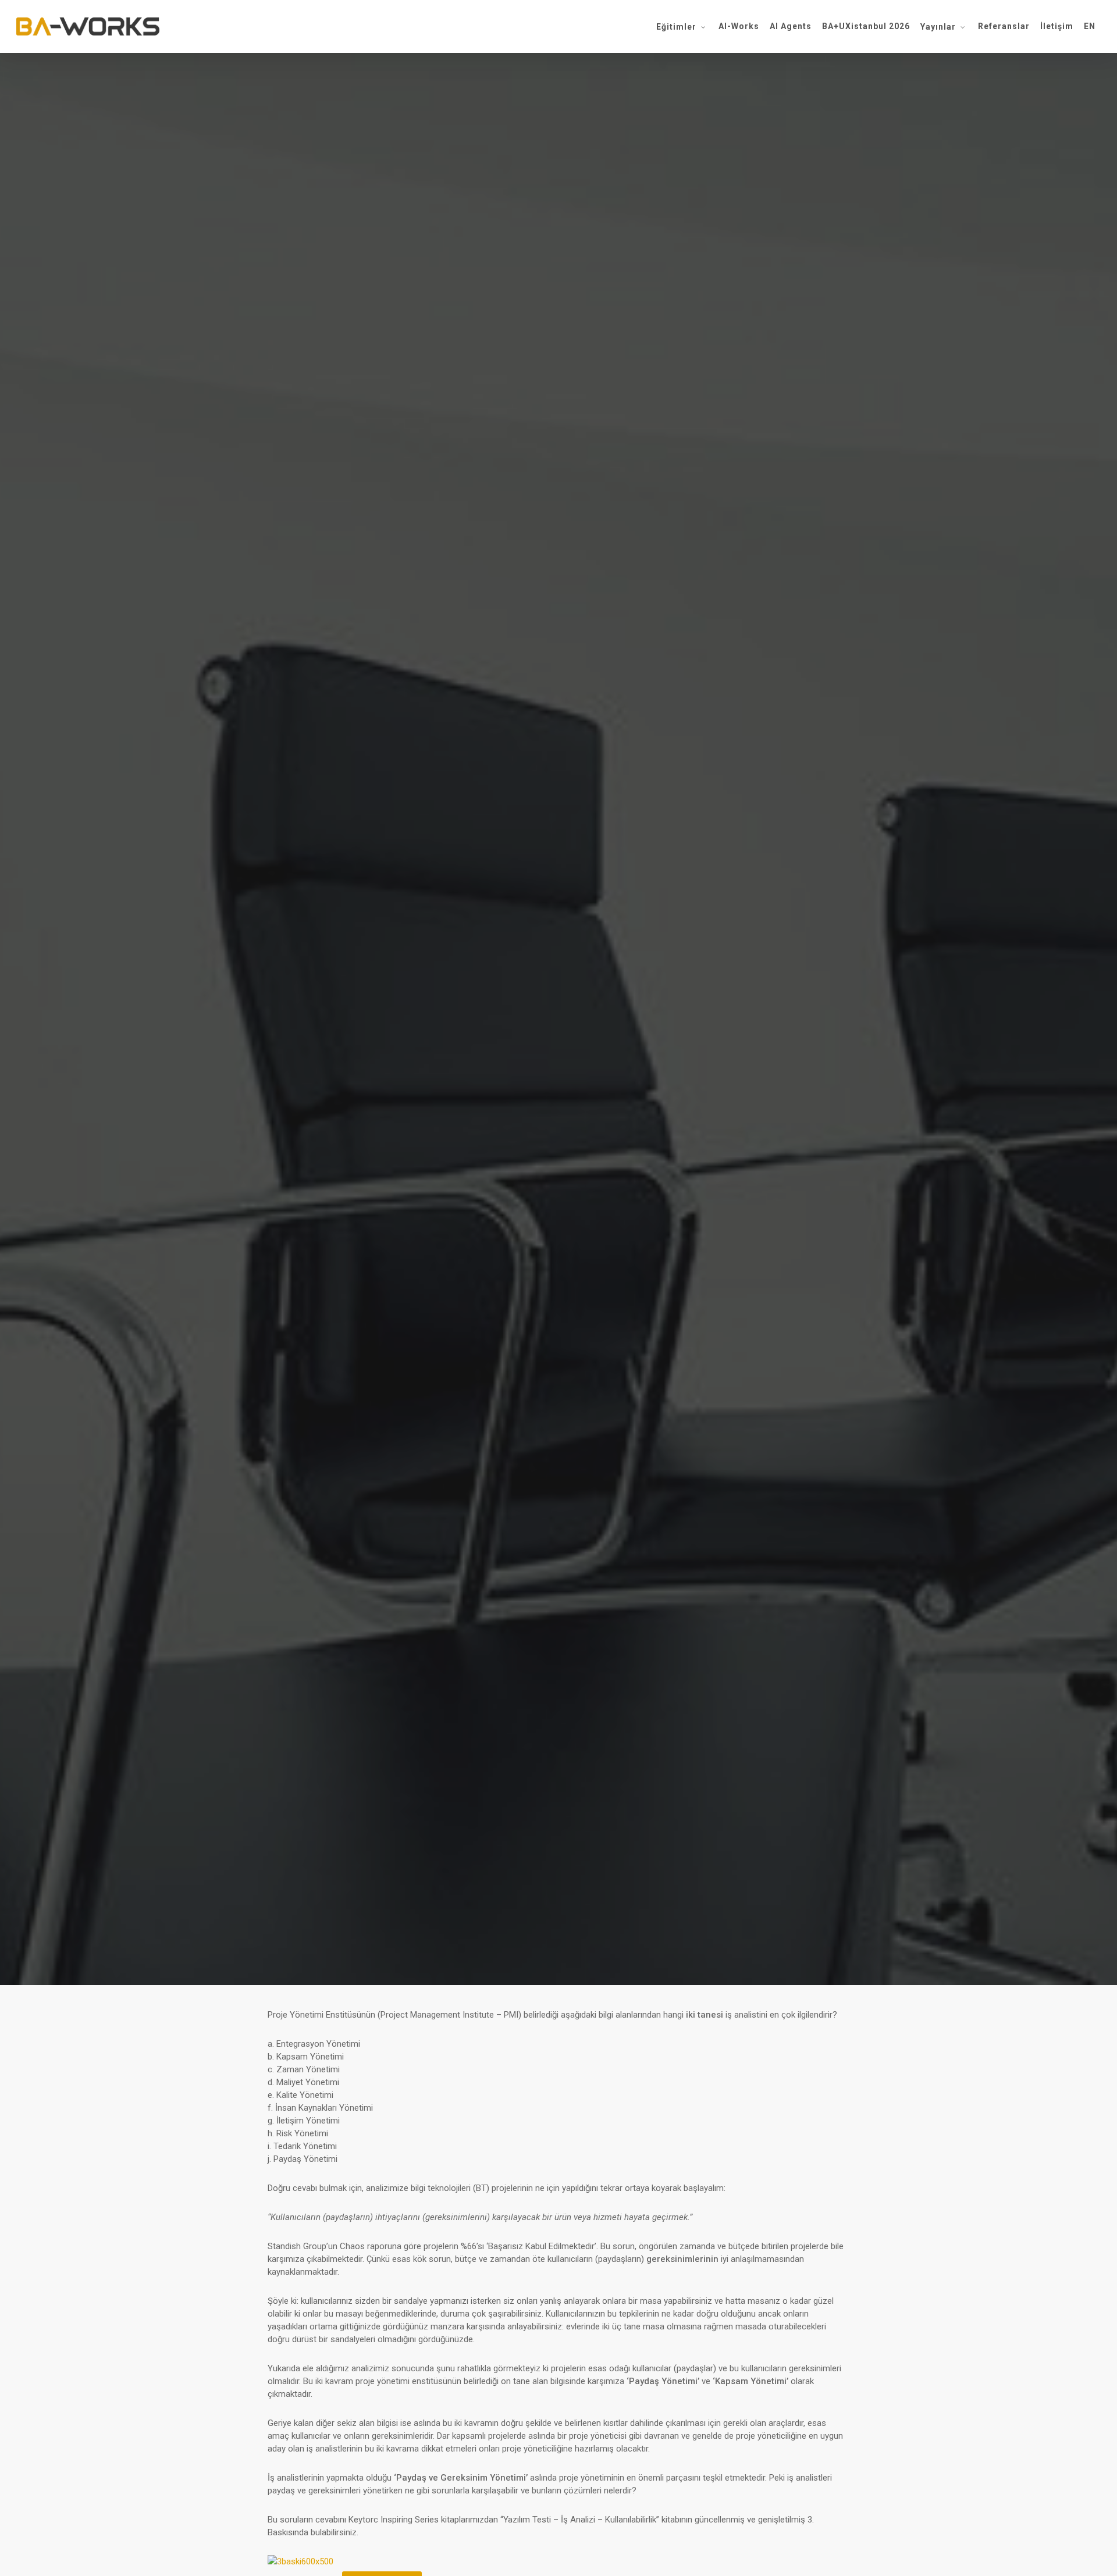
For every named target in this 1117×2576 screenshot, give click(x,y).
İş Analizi (558, 1081)
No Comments (628, 1150)
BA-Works (481, 1150)
